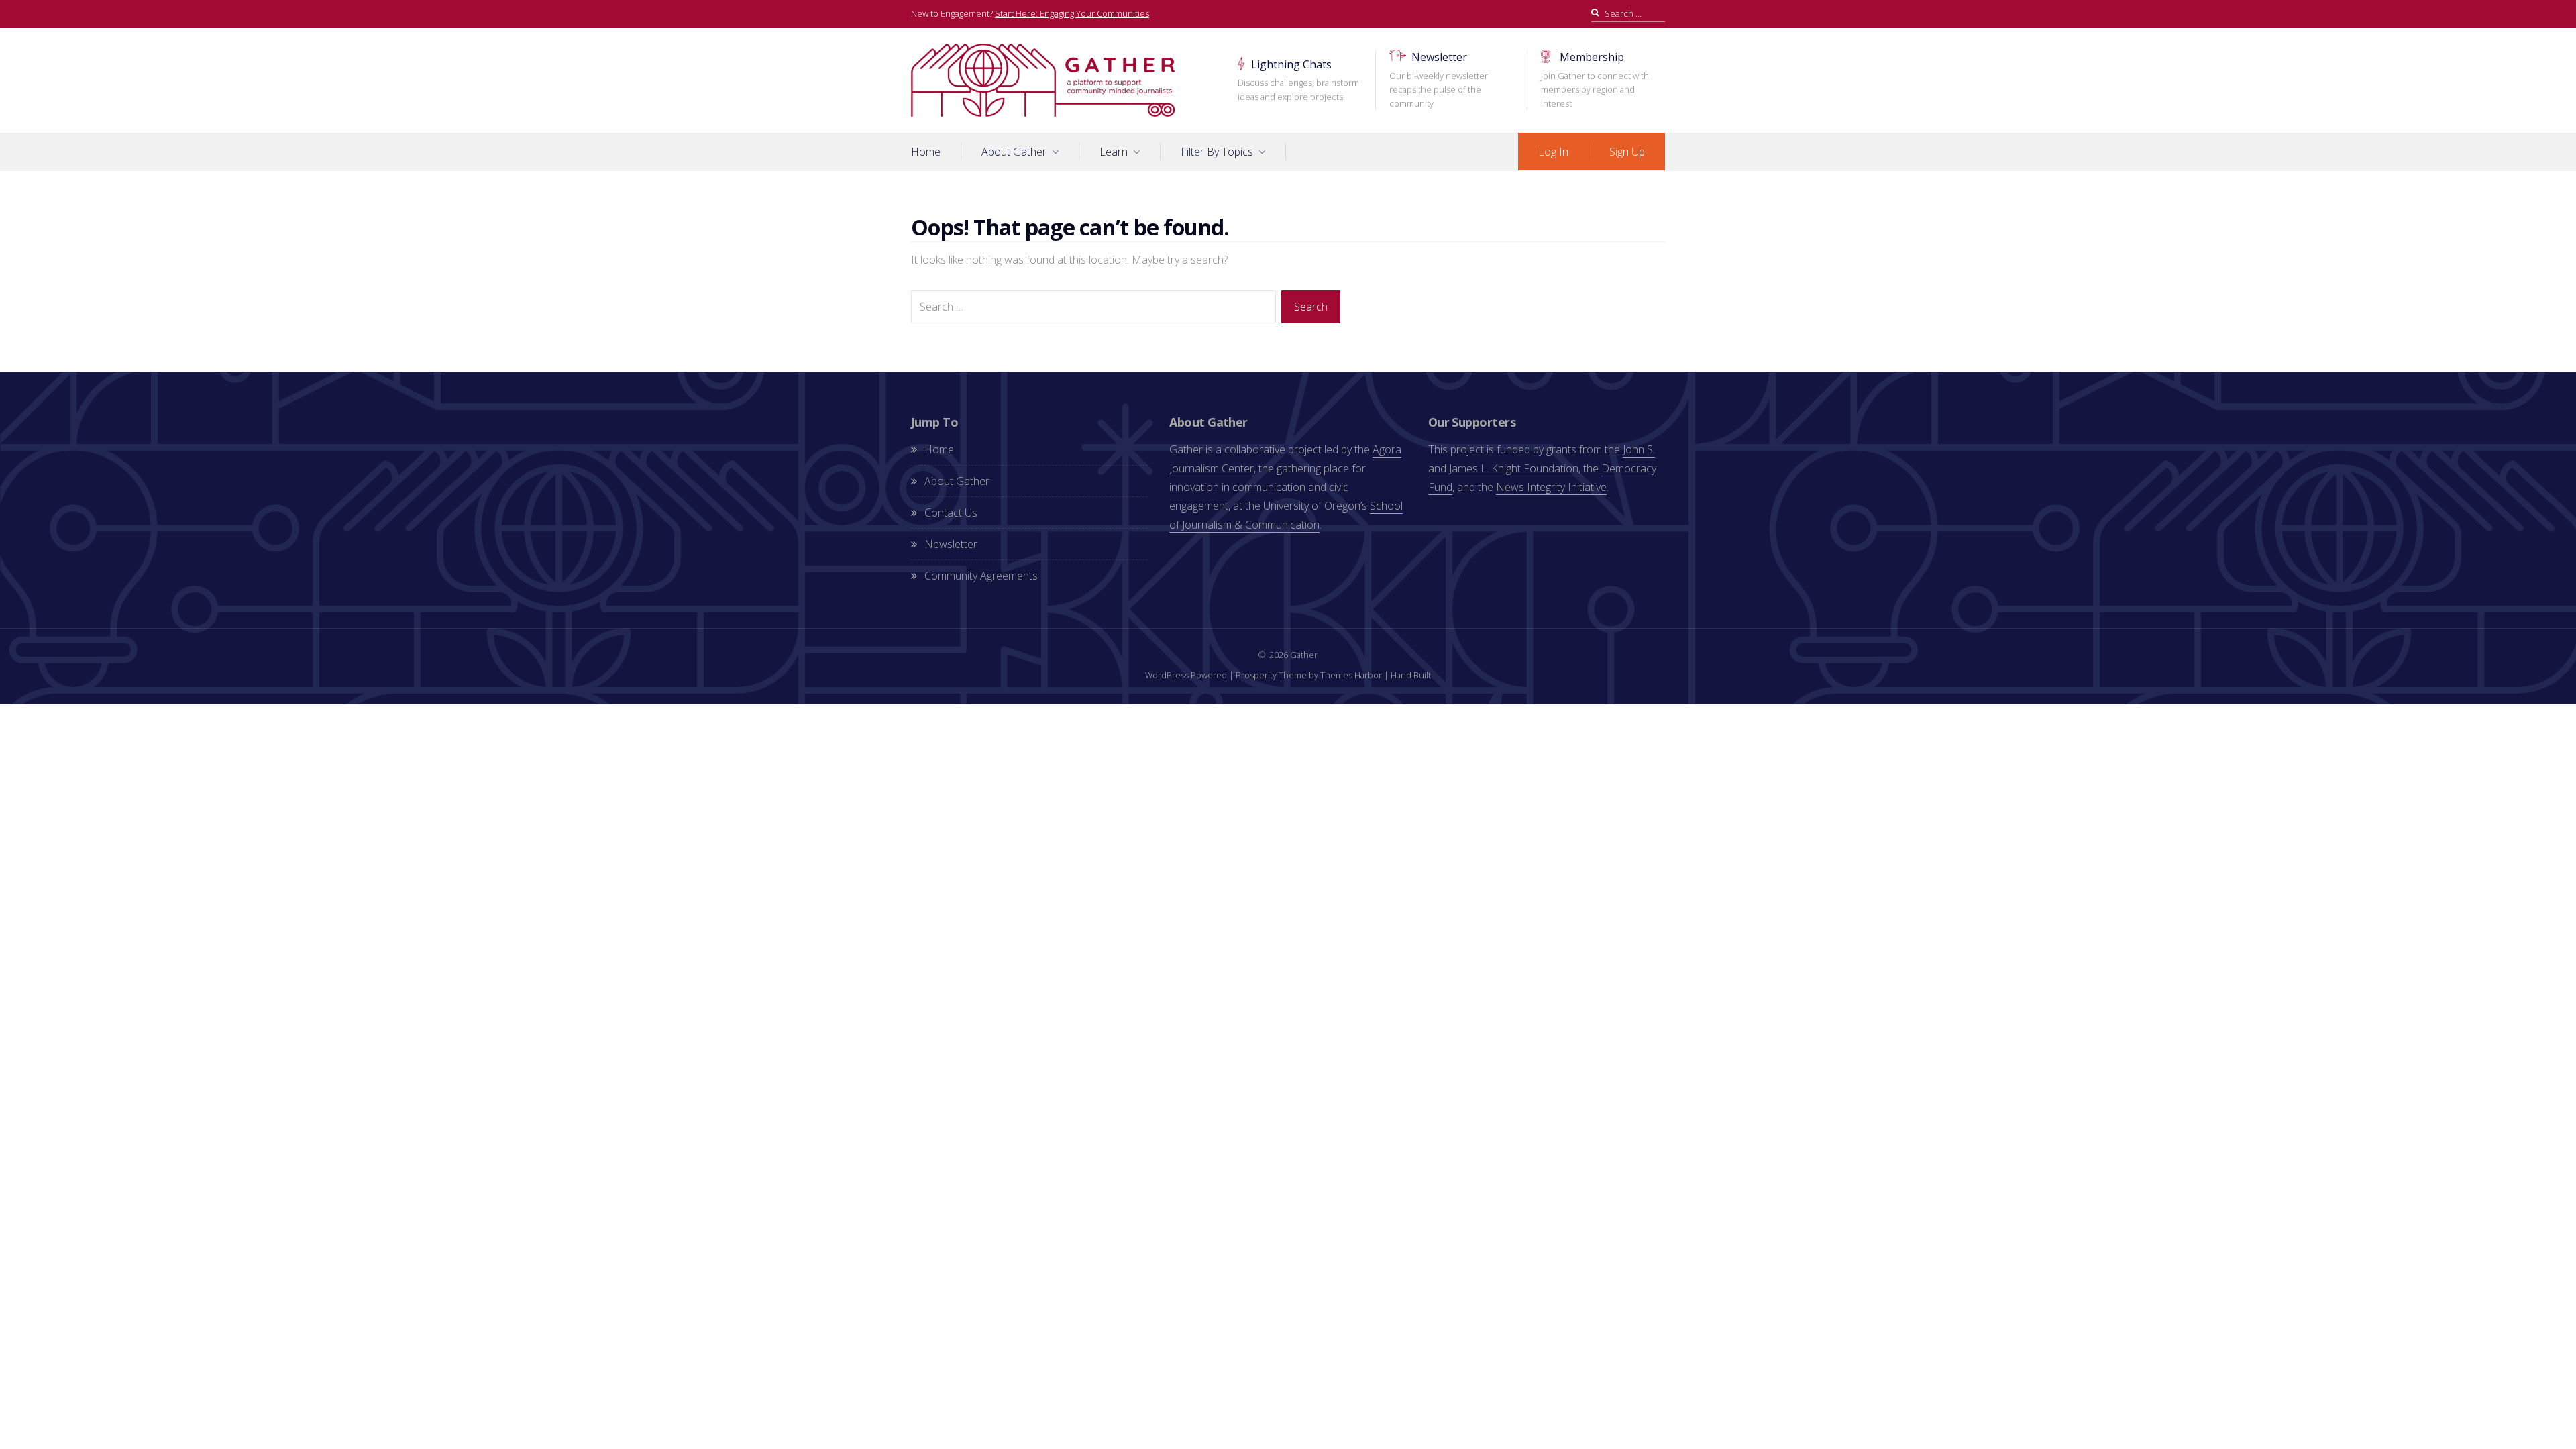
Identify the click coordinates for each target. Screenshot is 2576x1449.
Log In (1553, 152)
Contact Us (951, 513)
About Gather (1014, 152)
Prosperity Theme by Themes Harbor (1309, 675)
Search (1311, 307)
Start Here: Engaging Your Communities (1072, 13)
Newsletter (1439, 79)
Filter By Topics (1217, 152)
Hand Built (1411, 675)
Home (926, 152)
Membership (1595, 79)
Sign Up (1627, 152)
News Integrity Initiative (1551, 487)
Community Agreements (981, 576)
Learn (1114, 152)
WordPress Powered (1186, 675)
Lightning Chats (1298, 80)
